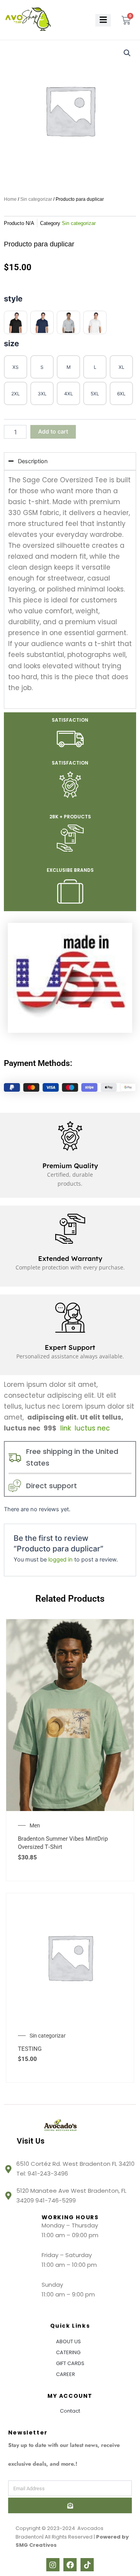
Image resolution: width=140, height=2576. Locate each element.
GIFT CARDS (70, 2363)
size (11, 343)
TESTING (30, 2049)
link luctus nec (84, 1428)
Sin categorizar (36, 199)
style (13, 299)
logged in (60, 1560)
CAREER (66, 2374)
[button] (127, 53)
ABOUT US (68, 2341)
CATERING (68, 2352)
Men (35, 1825)
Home (10, 199)
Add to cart (53, 432)
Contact (70, 2411)
